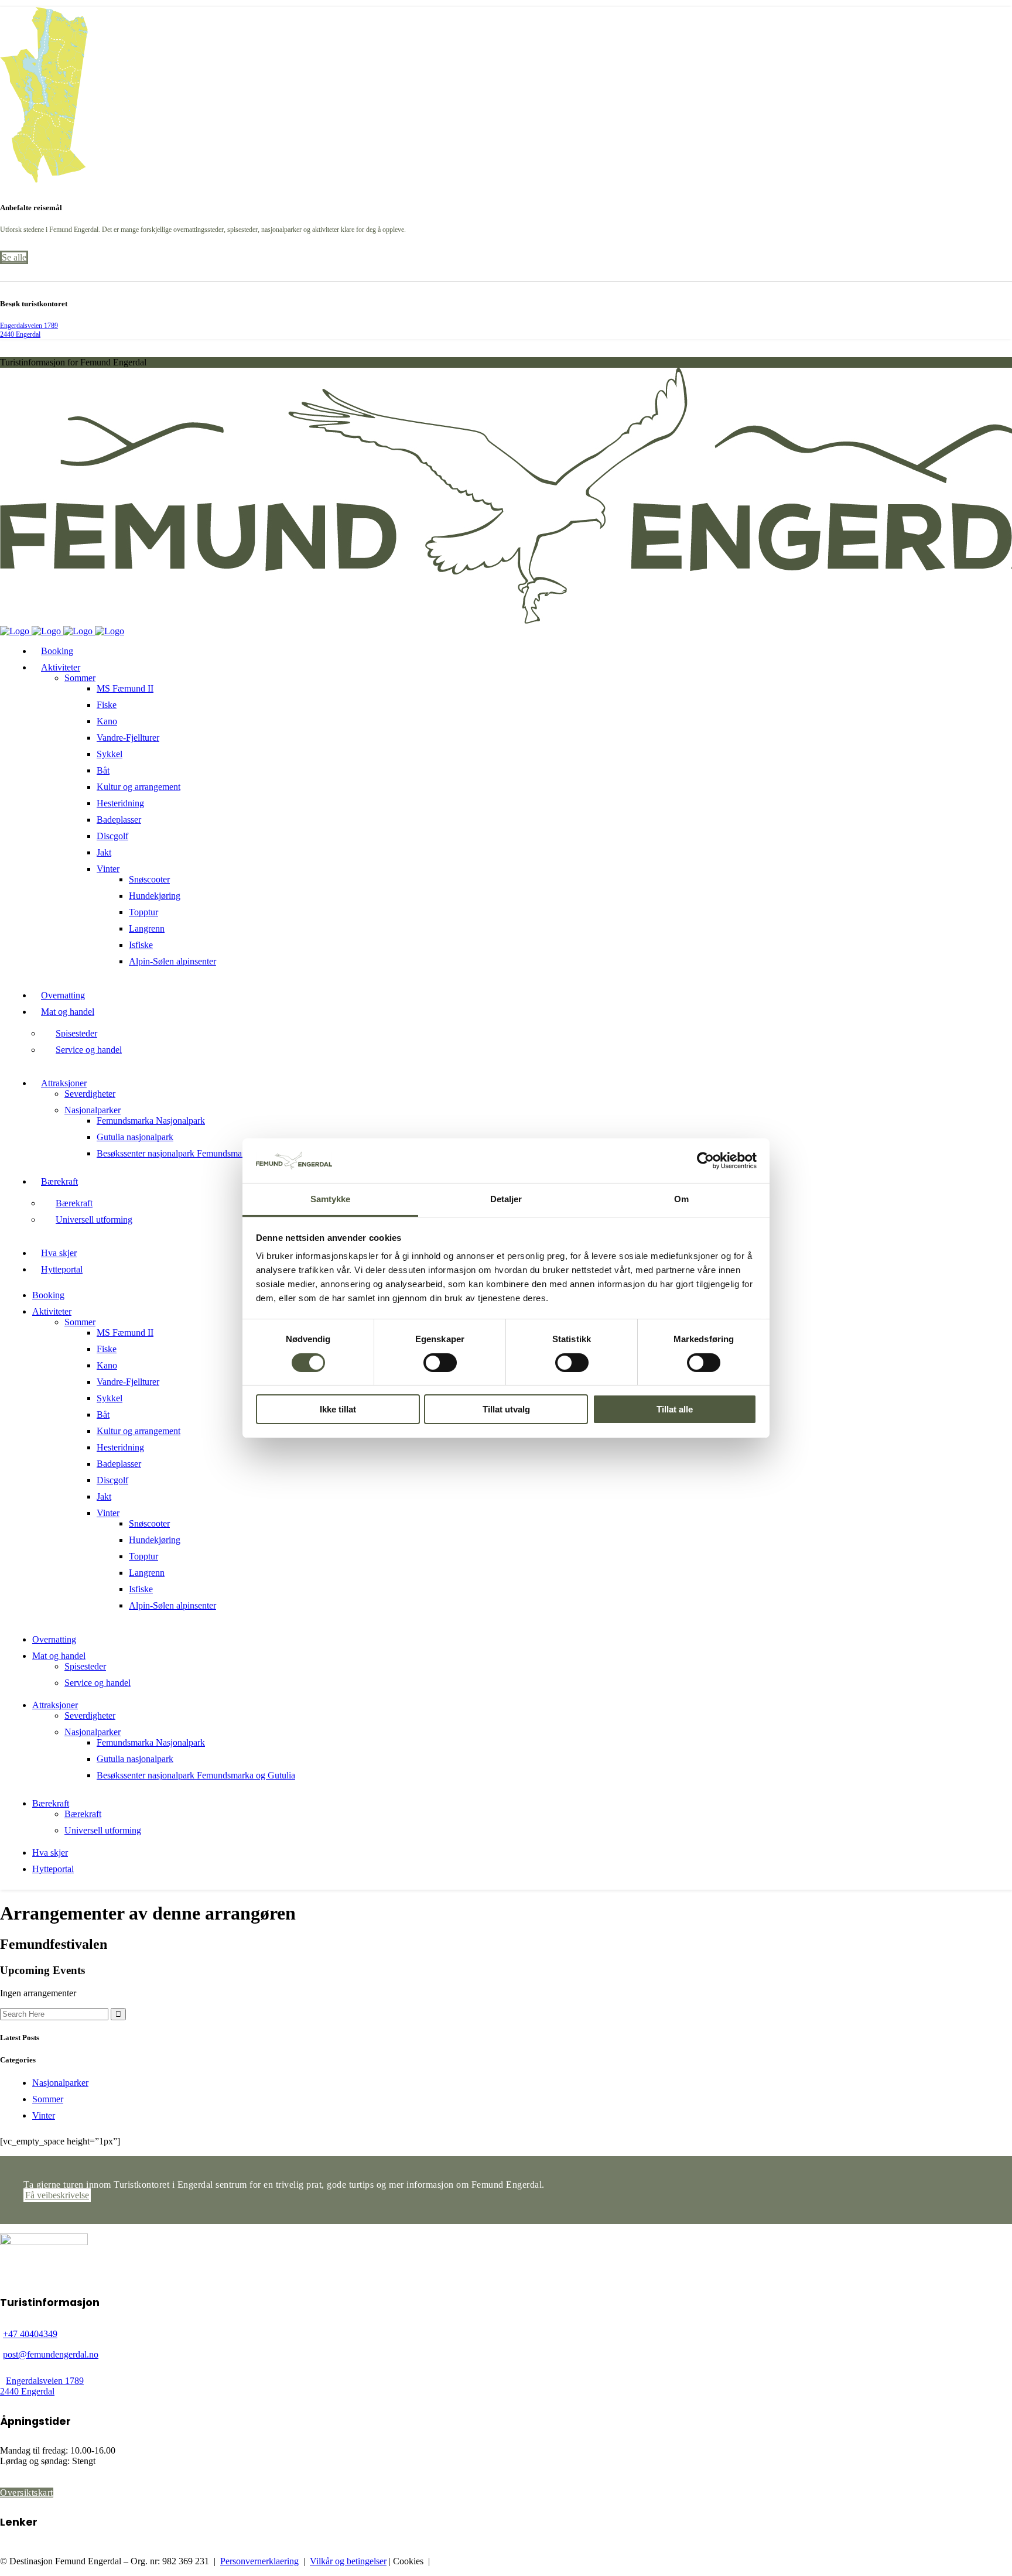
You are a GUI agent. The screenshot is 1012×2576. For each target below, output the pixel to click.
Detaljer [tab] (506, 1199)
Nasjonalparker (60, 2083)
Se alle (14, 257)
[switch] (440, 1363)
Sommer (48, 2099)
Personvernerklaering (259, 2561)
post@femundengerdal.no (51, 2354)
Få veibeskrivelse (57, 2195)
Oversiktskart (27, 2493)
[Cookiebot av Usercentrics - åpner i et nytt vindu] (705, 1161)
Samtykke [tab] (331, 1199)
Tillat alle (675, 1409)
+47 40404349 (30, 2334)
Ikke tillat (338, 1409)
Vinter (44, 2115)
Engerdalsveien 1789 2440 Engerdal (29, 330)
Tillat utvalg (506, 1409)
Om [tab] (681, 1199)
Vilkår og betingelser (348, 2561)
